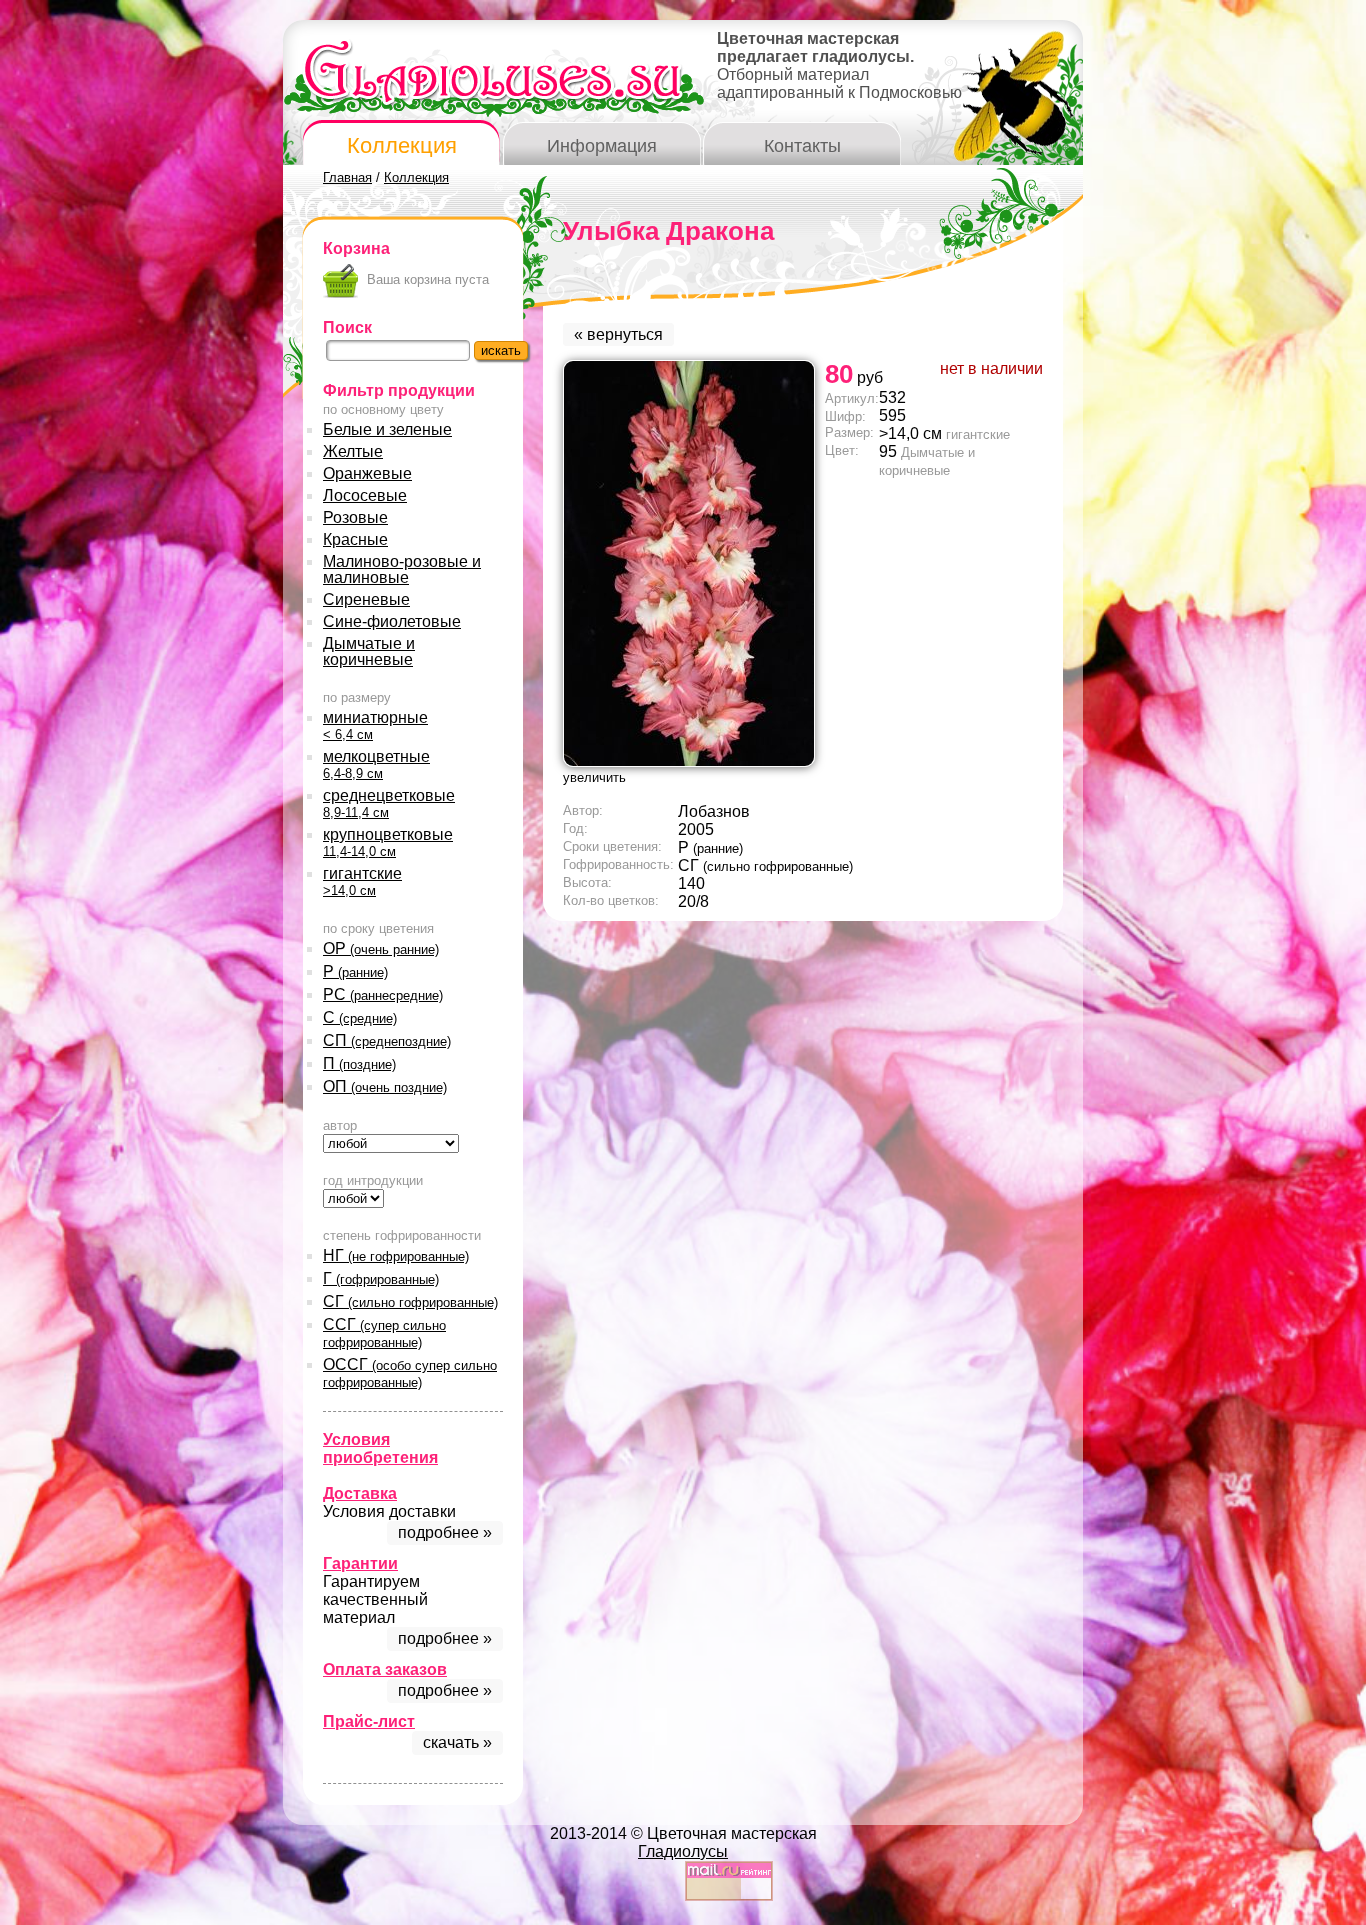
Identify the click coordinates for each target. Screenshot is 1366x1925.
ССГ (384, 1333)
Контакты (802, 146)
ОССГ (410, 1373)
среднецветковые (389, 803)
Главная (347, 177)
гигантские (362, 881)
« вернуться (618, 334)
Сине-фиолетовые (392, 621)
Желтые (353, 451)
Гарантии (360, 1563)
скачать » (457, 1742)
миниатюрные (375, 725)
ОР (381, 948)
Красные (355, 539)
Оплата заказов (385, 1669)
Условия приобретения (380, 1448)
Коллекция (402, 145)
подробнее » (445, 1532)
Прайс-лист (369, 1721)
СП (387, 1040)
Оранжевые (367, 473)
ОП (385, 1086)
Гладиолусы (683, 1851)
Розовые (355, 517)
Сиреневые (366, 599)
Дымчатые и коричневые (369, 651)
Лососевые (365, 495)
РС (383, 994)
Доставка (360, 1493)
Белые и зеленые (387, 429)
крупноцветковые (388, 842)
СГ (410, 1301)
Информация (602, 146)
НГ (396, 1255)
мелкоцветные (376, 764)
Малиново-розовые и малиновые (402, 569)
